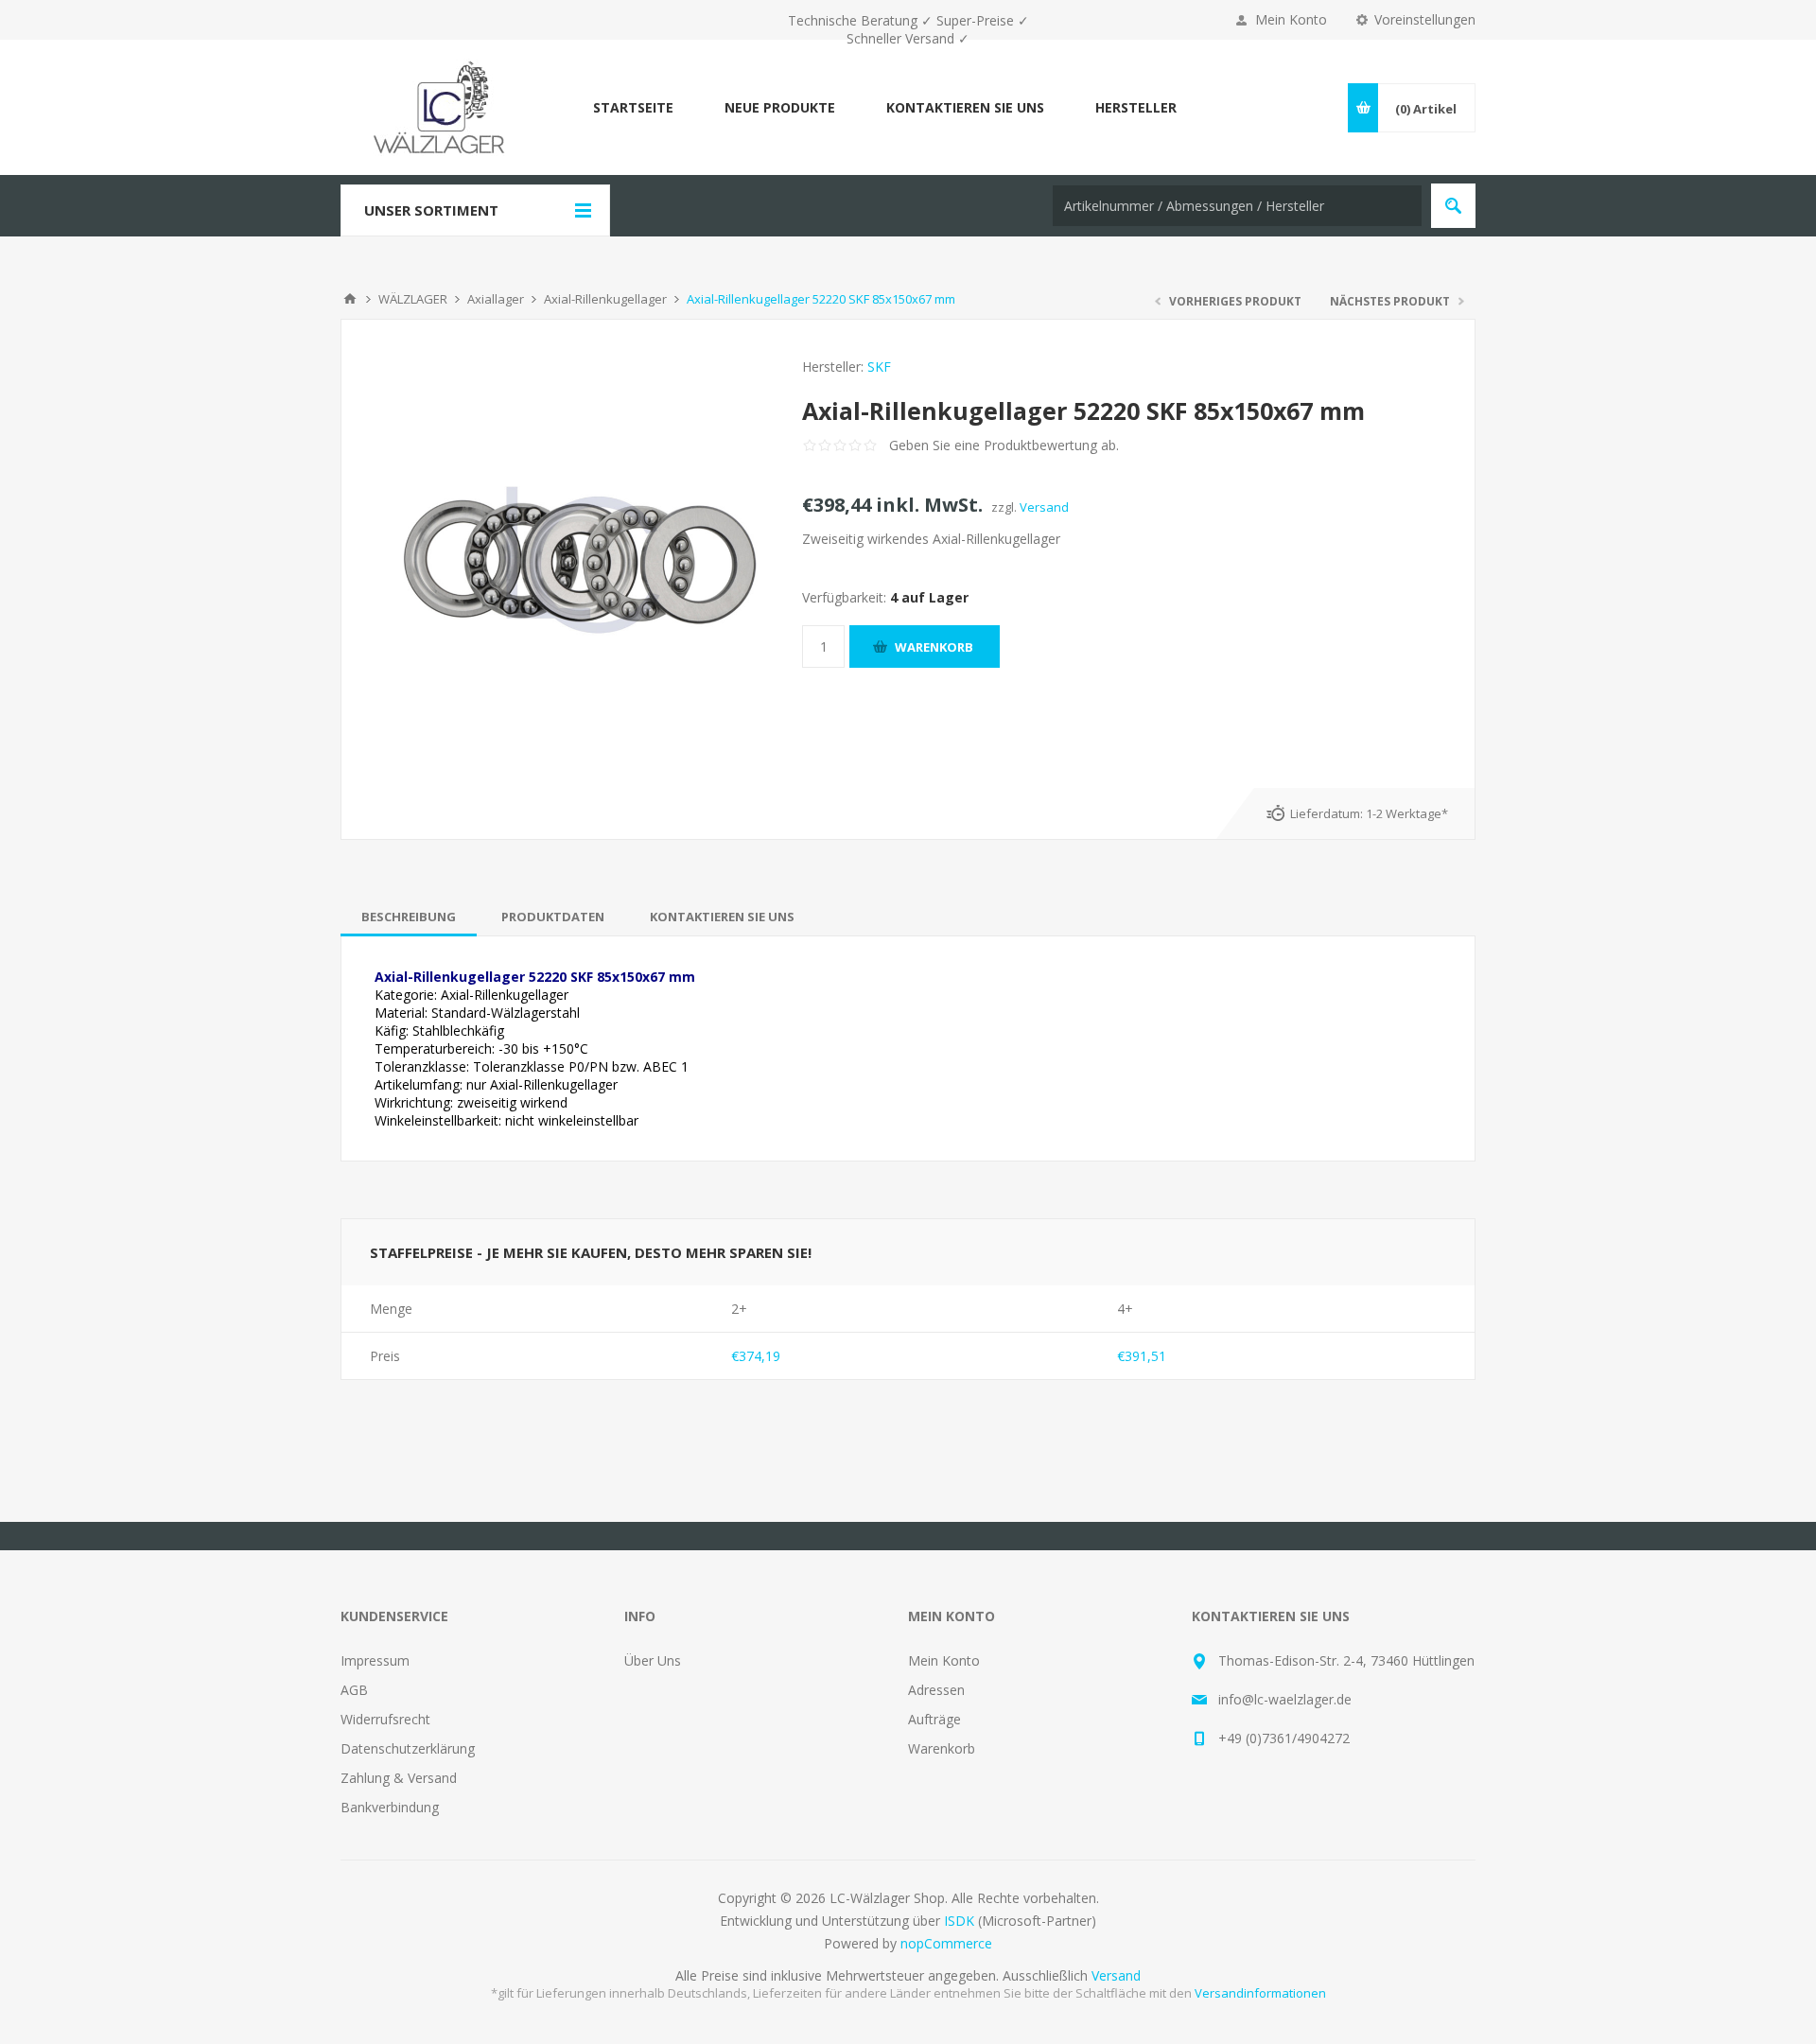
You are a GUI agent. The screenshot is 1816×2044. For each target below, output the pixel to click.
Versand (1044, 507)
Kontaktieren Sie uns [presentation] (722, 917)
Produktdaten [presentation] (553, 917)
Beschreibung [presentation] (409, 917)
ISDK (959, 1921)
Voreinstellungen (1425, 19)
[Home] (350, 299)
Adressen (936, 1690)
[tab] (409, 917)
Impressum (375, 1660)
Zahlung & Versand (399, 1778)
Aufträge (934, 1719)
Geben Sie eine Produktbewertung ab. (1004, 445)
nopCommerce (946, 1943)
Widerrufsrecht (385, 1719)
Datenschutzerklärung (408, 1748)
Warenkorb (942, 1748)
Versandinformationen (1260, 1993)
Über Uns (653, 1660)
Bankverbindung (390, 1807)
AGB (354, 1690)
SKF (879, 367)
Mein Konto (1291, 19)
